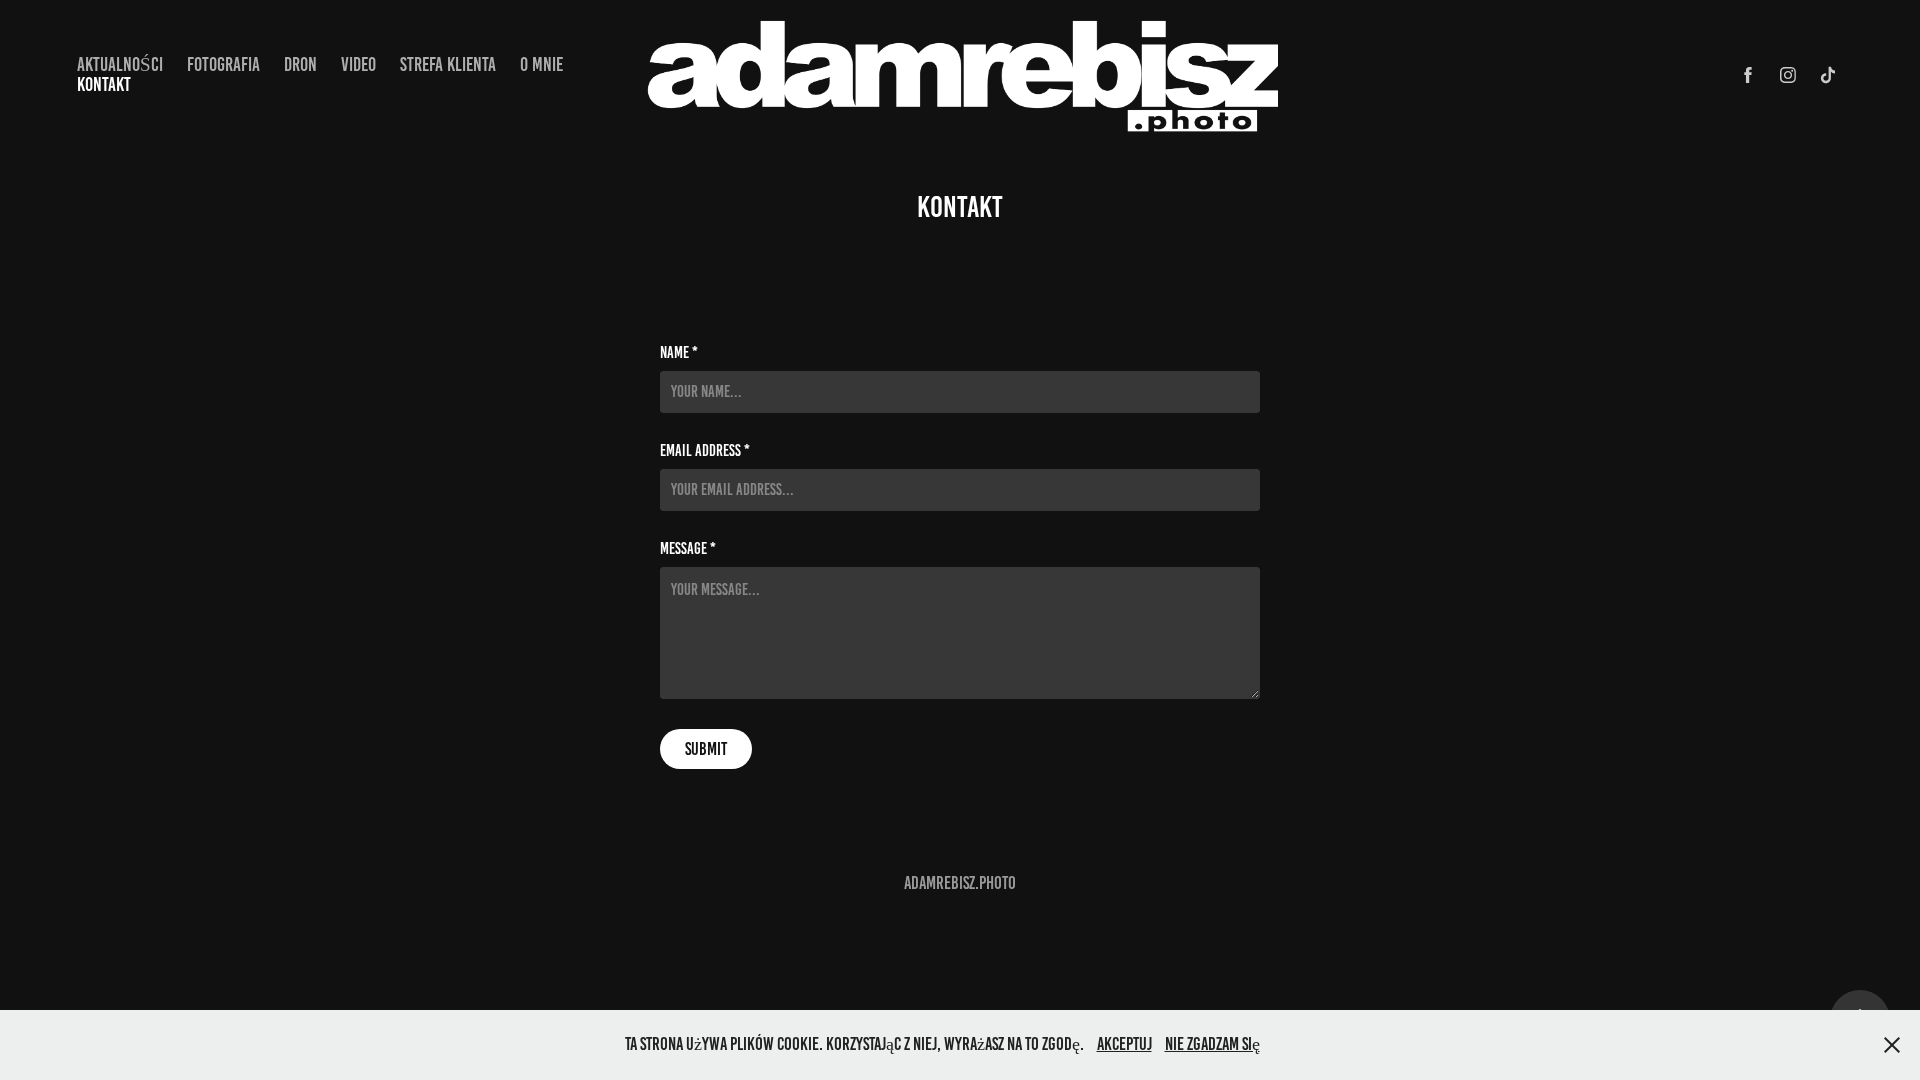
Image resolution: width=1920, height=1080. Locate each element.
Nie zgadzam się (1212, 1044)
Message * (688, 549)
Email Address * (705, 451)
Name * (679, 353)
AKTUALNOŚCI (120, 64)
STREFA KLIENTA (448, 64)
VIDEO (358, 64)
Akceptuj (1124, 1044)
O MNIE (541, 64)
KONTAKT (104, 84)
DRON (300, 64)
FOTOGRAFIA (223, 64)
